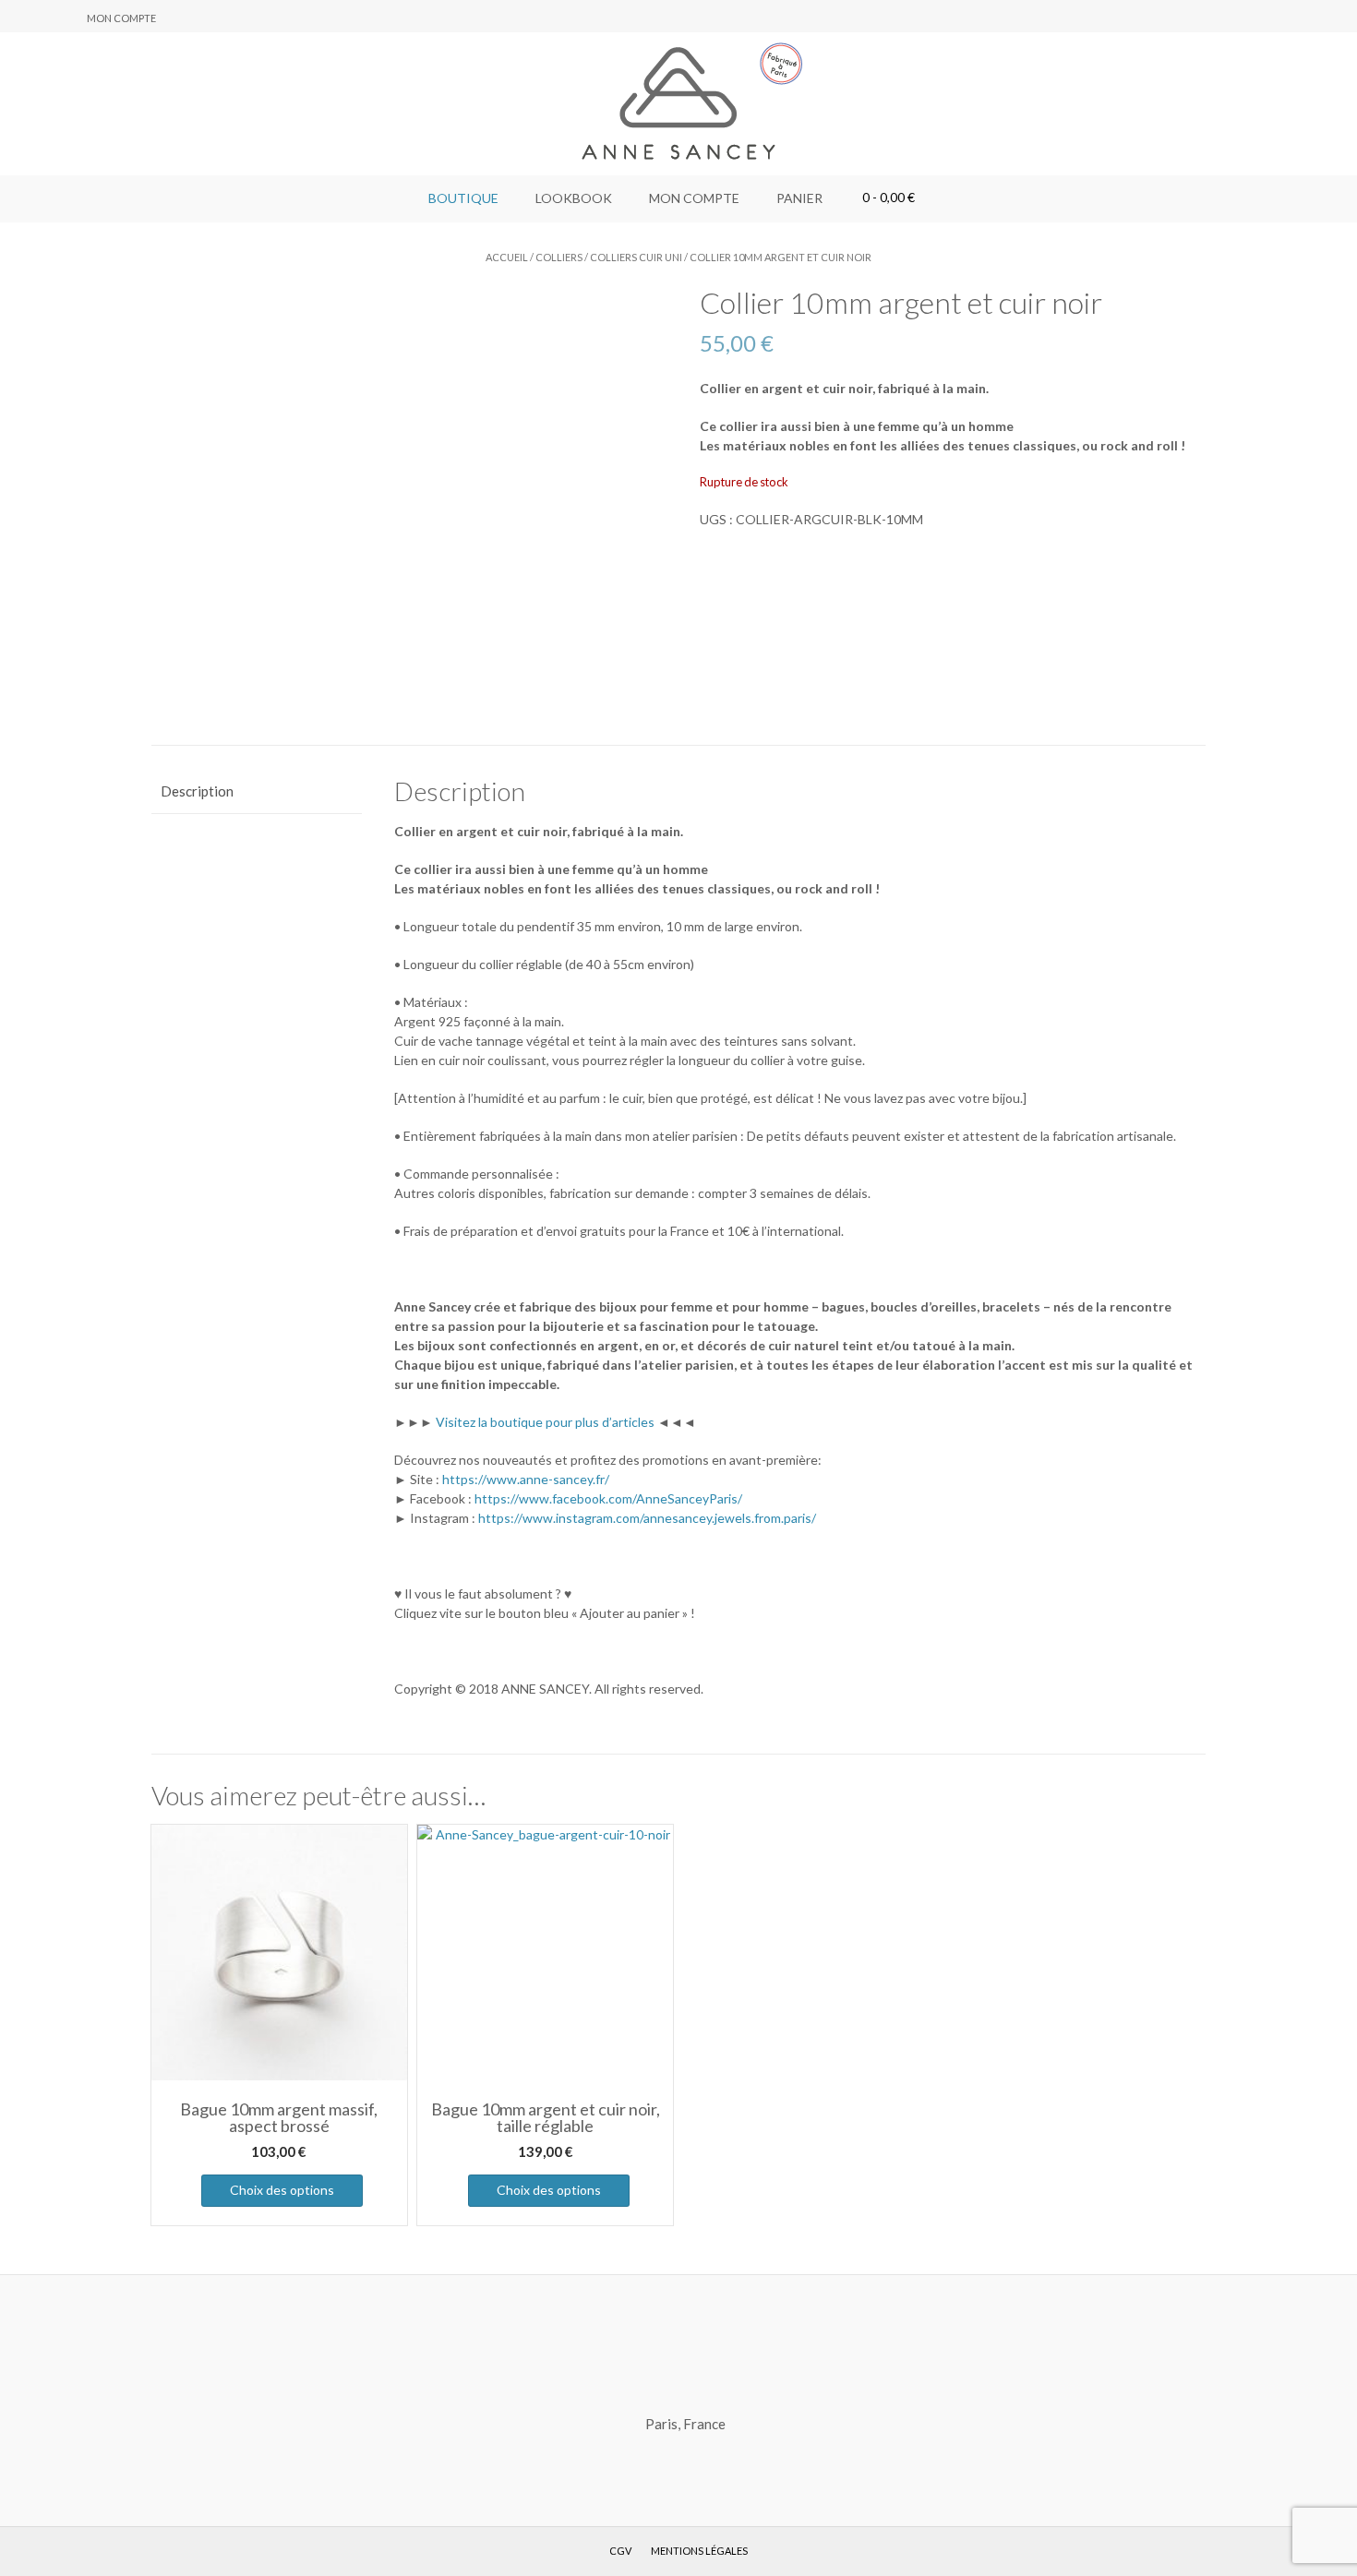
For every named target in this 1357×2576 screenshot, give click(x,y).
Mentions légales (699, 2551)
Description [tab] (197, 791)
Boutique (463, 198)
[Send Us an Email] (19, 17)
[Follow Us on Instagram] (64, 17)
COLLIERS (559, 257)
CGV (620, 2551)
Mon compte (121, 18)
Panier (799, 198)
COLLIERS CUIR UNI (636, 257)
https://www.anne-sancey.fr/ (526, 1479)
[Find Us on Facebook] (42, 17)
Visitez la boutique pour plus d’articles (545, 1422)
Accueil (507, 257)
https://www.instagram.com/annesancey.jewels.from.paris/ (647, 1518)
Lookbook (574, 198)
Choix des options (282, 2190)
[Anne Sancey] (678, 104)
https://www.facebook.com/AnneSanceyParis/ (608, 1498)
